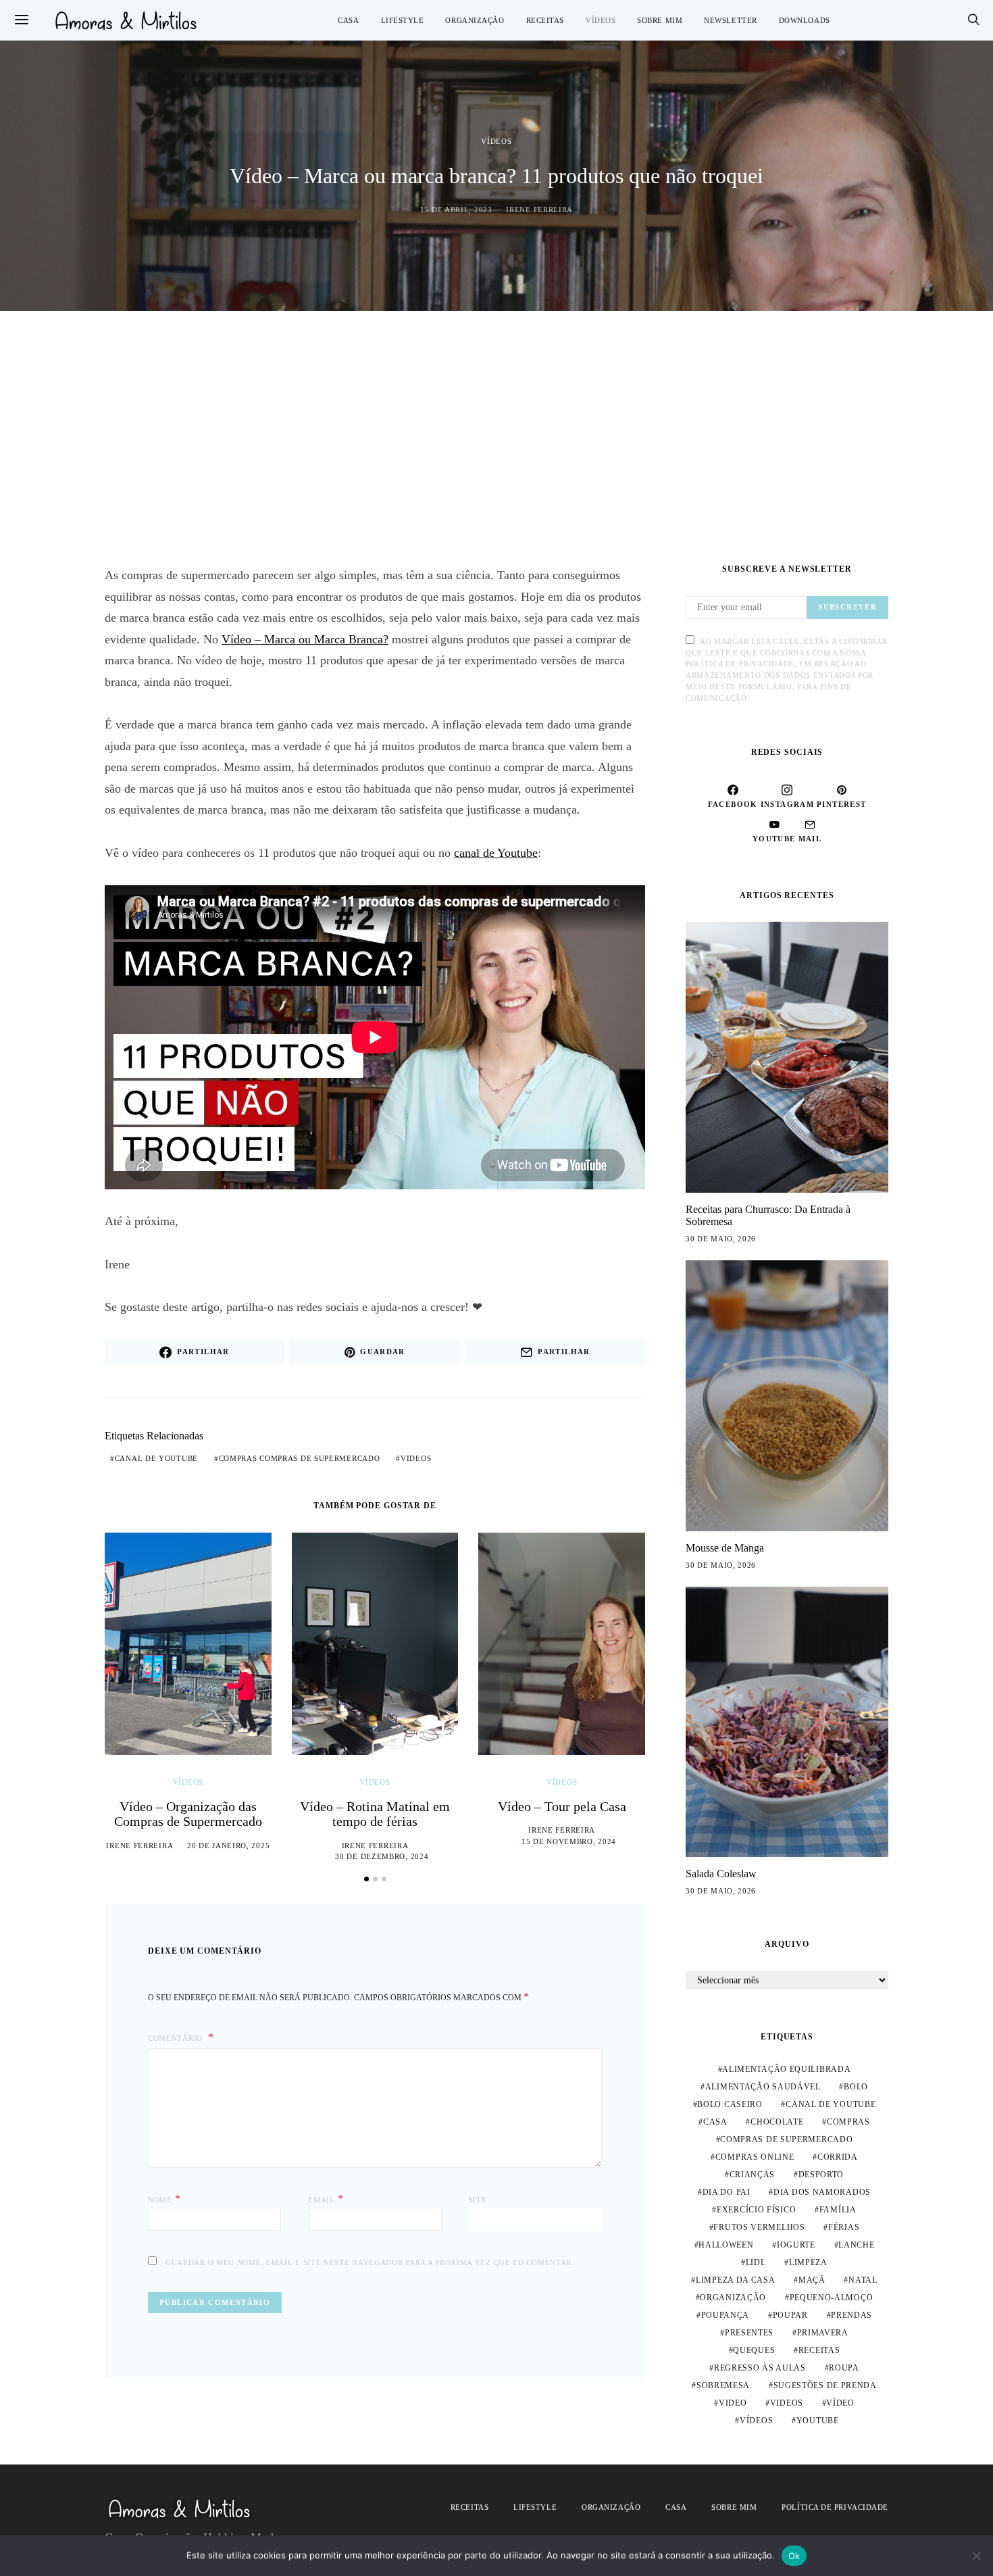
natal (863, 2280)
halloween (726, 2245)
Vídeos (601, 20)
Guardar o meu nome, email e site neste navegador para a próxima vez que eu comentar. (370, 2262)
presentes (749, 2333)
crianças (753, 2175)
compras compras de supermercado (300, 1458)
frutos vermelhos (759, 2227)
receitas (819, 2350)
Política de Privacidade (835, 2507)
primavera (823, 2333)
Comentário (177, 2038)
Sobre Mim (660, 20)
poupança (725, 2315)
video (733, 2403)
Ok (794, 2556)
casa (715, 2122)
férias (844, 2227)
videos (416, 1458)
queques (754, 2350)
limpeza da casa (736, 2280)
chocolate (777, 2122)
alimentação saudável (763, 2087)
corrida (838, 2157)
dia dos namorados (822, 2192)
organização (733, 2298)
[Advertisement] (496, 438)
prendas (851, 2315)
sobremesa (723, 2385)
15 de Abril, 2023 (456, 209)
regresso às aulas (760, 2368)
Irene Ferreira (539, 209)
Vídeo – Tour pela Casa (562, 1806)
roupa (844, 2368)
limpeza (808, 2262)
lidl (756, 2262)
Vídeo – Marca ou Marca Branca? (305, 639)
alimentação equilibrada (786, 2069)
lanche (856, 2245)
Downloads (805, 20)
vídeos (756, 2421)
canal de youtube (156, 1458)
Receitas (545, 20)
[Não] (976, 2556)
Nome (164, 2199)
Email (326, 2199)
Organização (475, 20)
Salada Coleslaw (721, 1874)
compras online (755, 2157)
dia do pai (727, 2192)
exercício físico (756, 2210)
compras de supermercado (786, 2139)
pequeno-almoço (832, 2298)
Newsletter (731, 20)
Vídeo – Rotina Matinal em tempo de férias (375, 1814)
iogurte (796, 2245)
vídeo (840, 2403)
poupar (790, 2315)
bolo (856, 2087)
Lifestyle (403, 20)
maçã (812, 2280)
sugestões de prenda (825, 2385)
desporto (821, 2175)
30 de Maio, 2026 (721, 1239)
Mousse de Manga (725, 1548)
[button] (366, 1879)
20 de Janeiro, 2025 (228, 1846)
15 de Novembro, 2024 (569, 1841)
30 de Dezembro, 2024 (382, 1856)
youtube (818, 2421)
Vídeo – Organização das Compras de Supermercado (188, 1814)
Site (478, 2200)
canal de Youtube (496, 853)
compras (848, 2122)
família (838, 2210)
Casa (348, 20)
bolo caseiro (730, 2104)
